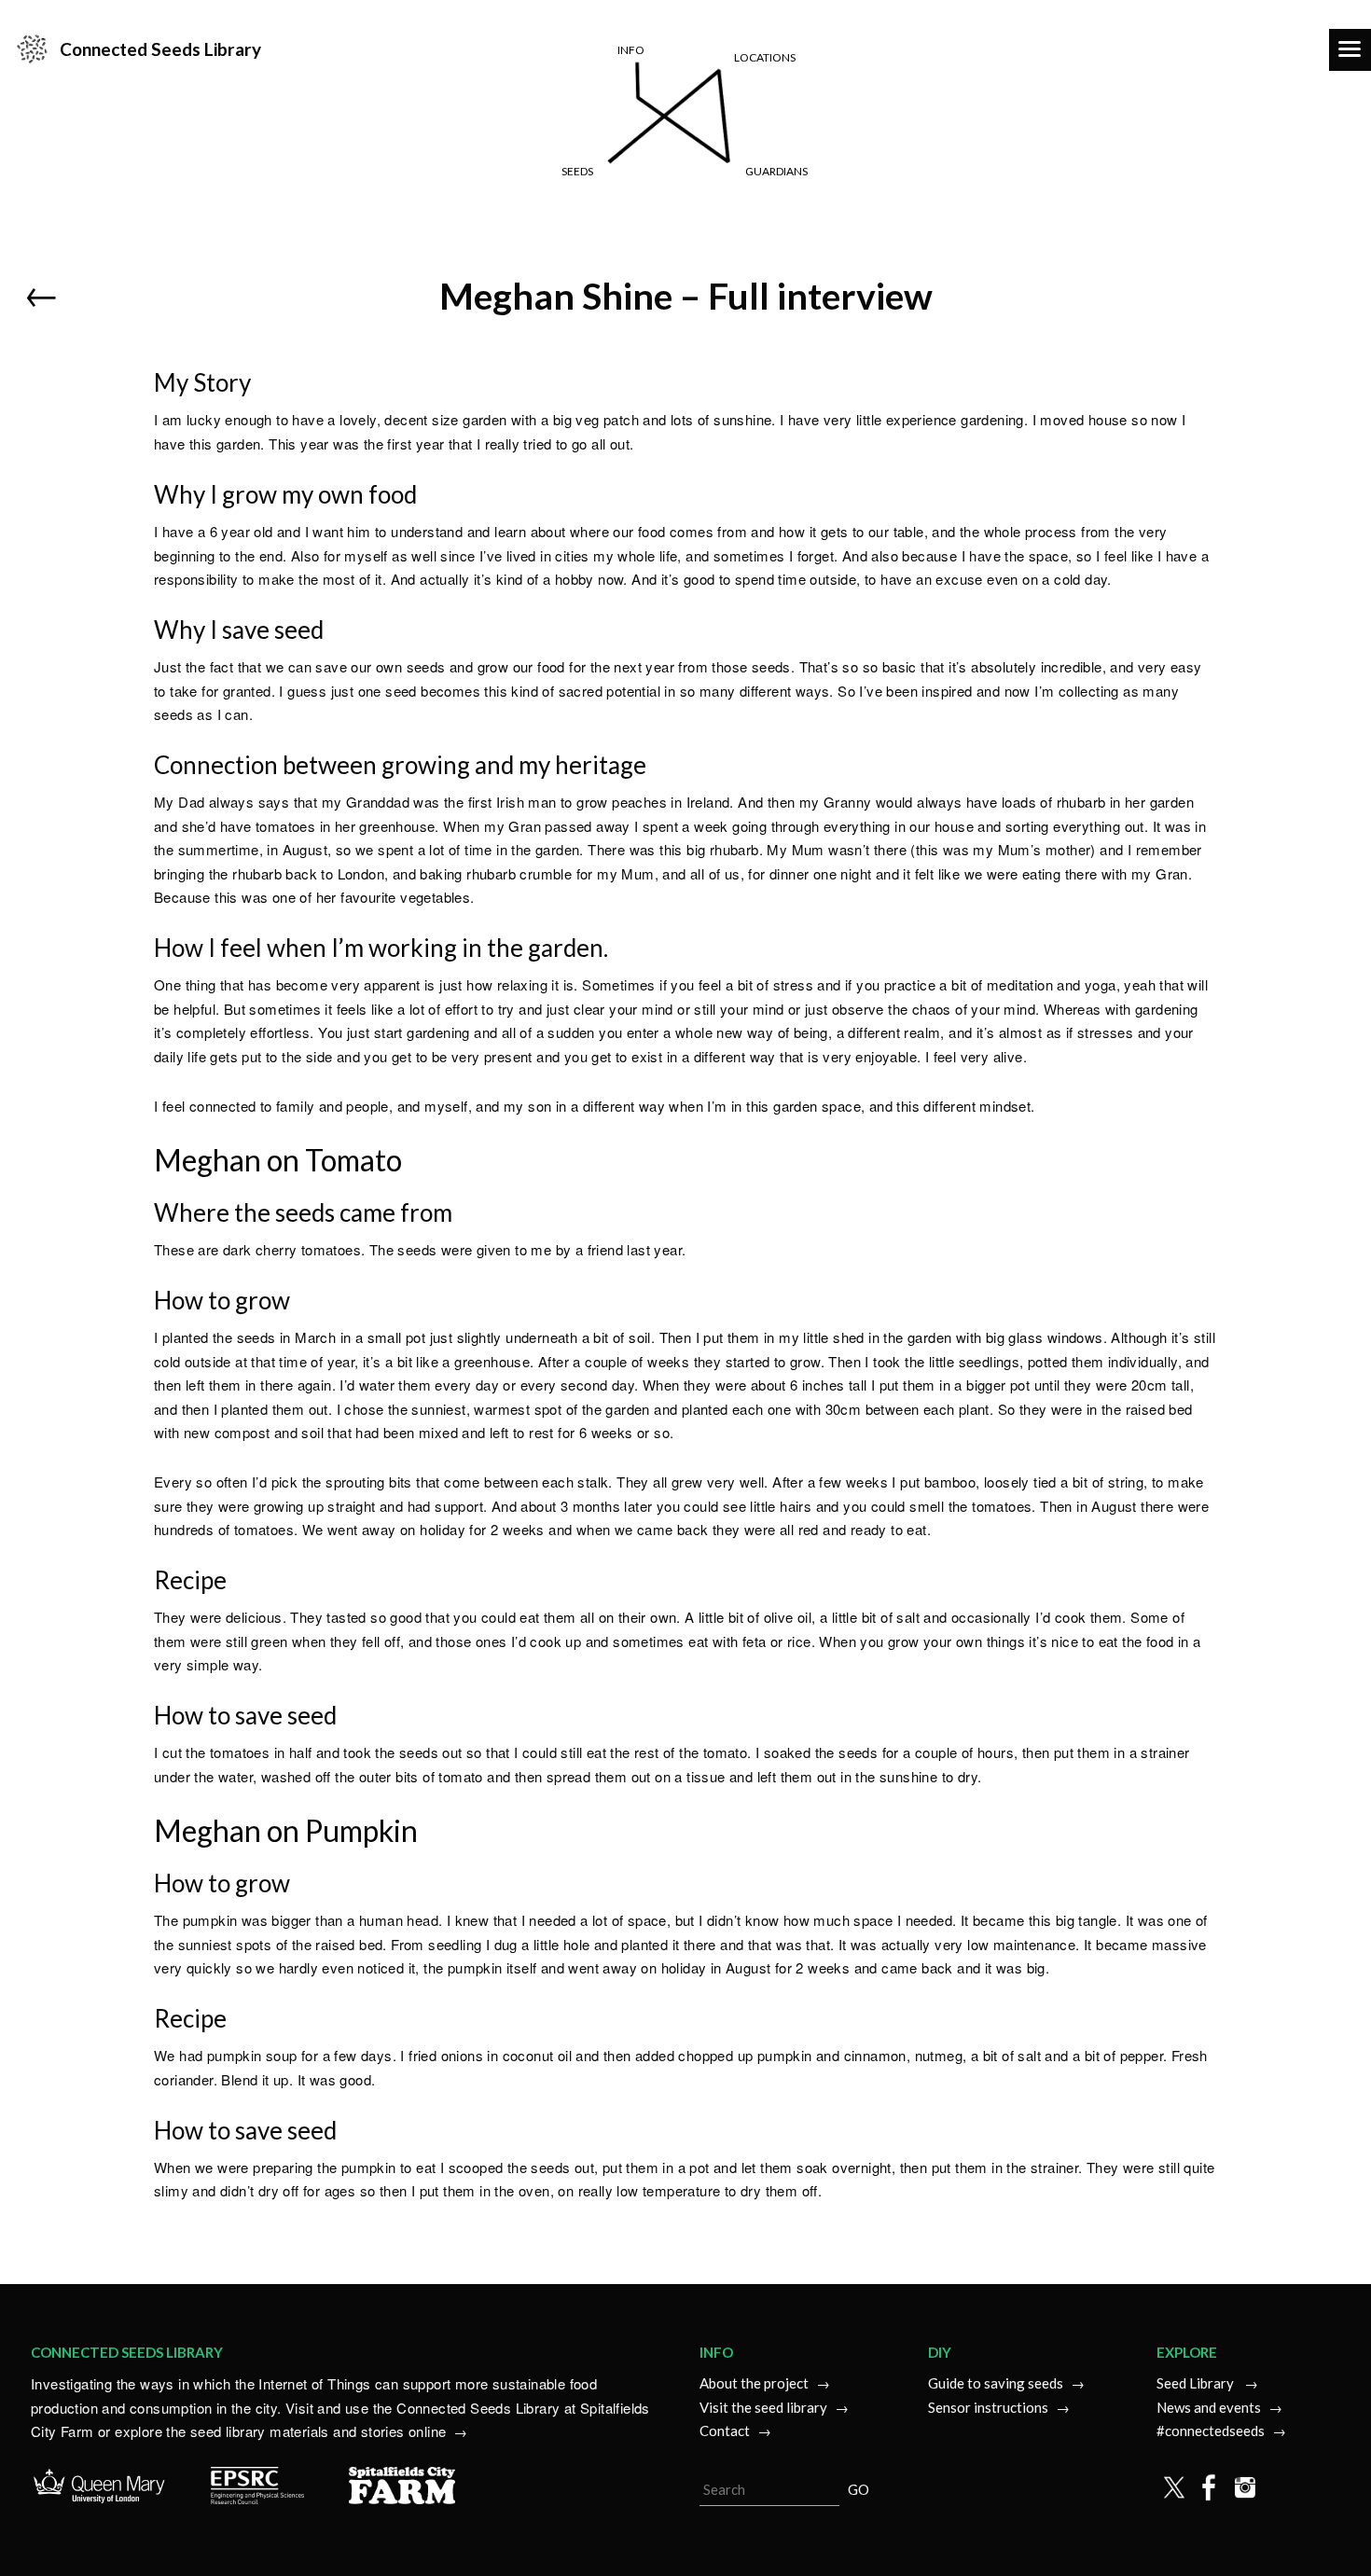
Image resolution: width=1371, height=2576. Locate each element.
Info (631, 50)
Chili (454, 250)
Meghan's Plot (1027, 250)
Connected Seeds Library (160, 49)
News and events (1209, 2407)
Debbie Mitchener (778, 250)
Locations (765, 57)
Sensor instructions (988, 2407)
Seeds (577, 171)
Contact (725, 2431)
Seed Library (1197, 2383)
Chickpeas (478, 222)
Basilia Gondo (759, 222)
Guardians (776, 171)
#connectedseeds (1211, 2431)
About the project (754, 2383)
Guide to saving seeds (996, 2383)
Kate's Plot (1012, 222)
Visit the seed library (763, 2407)
